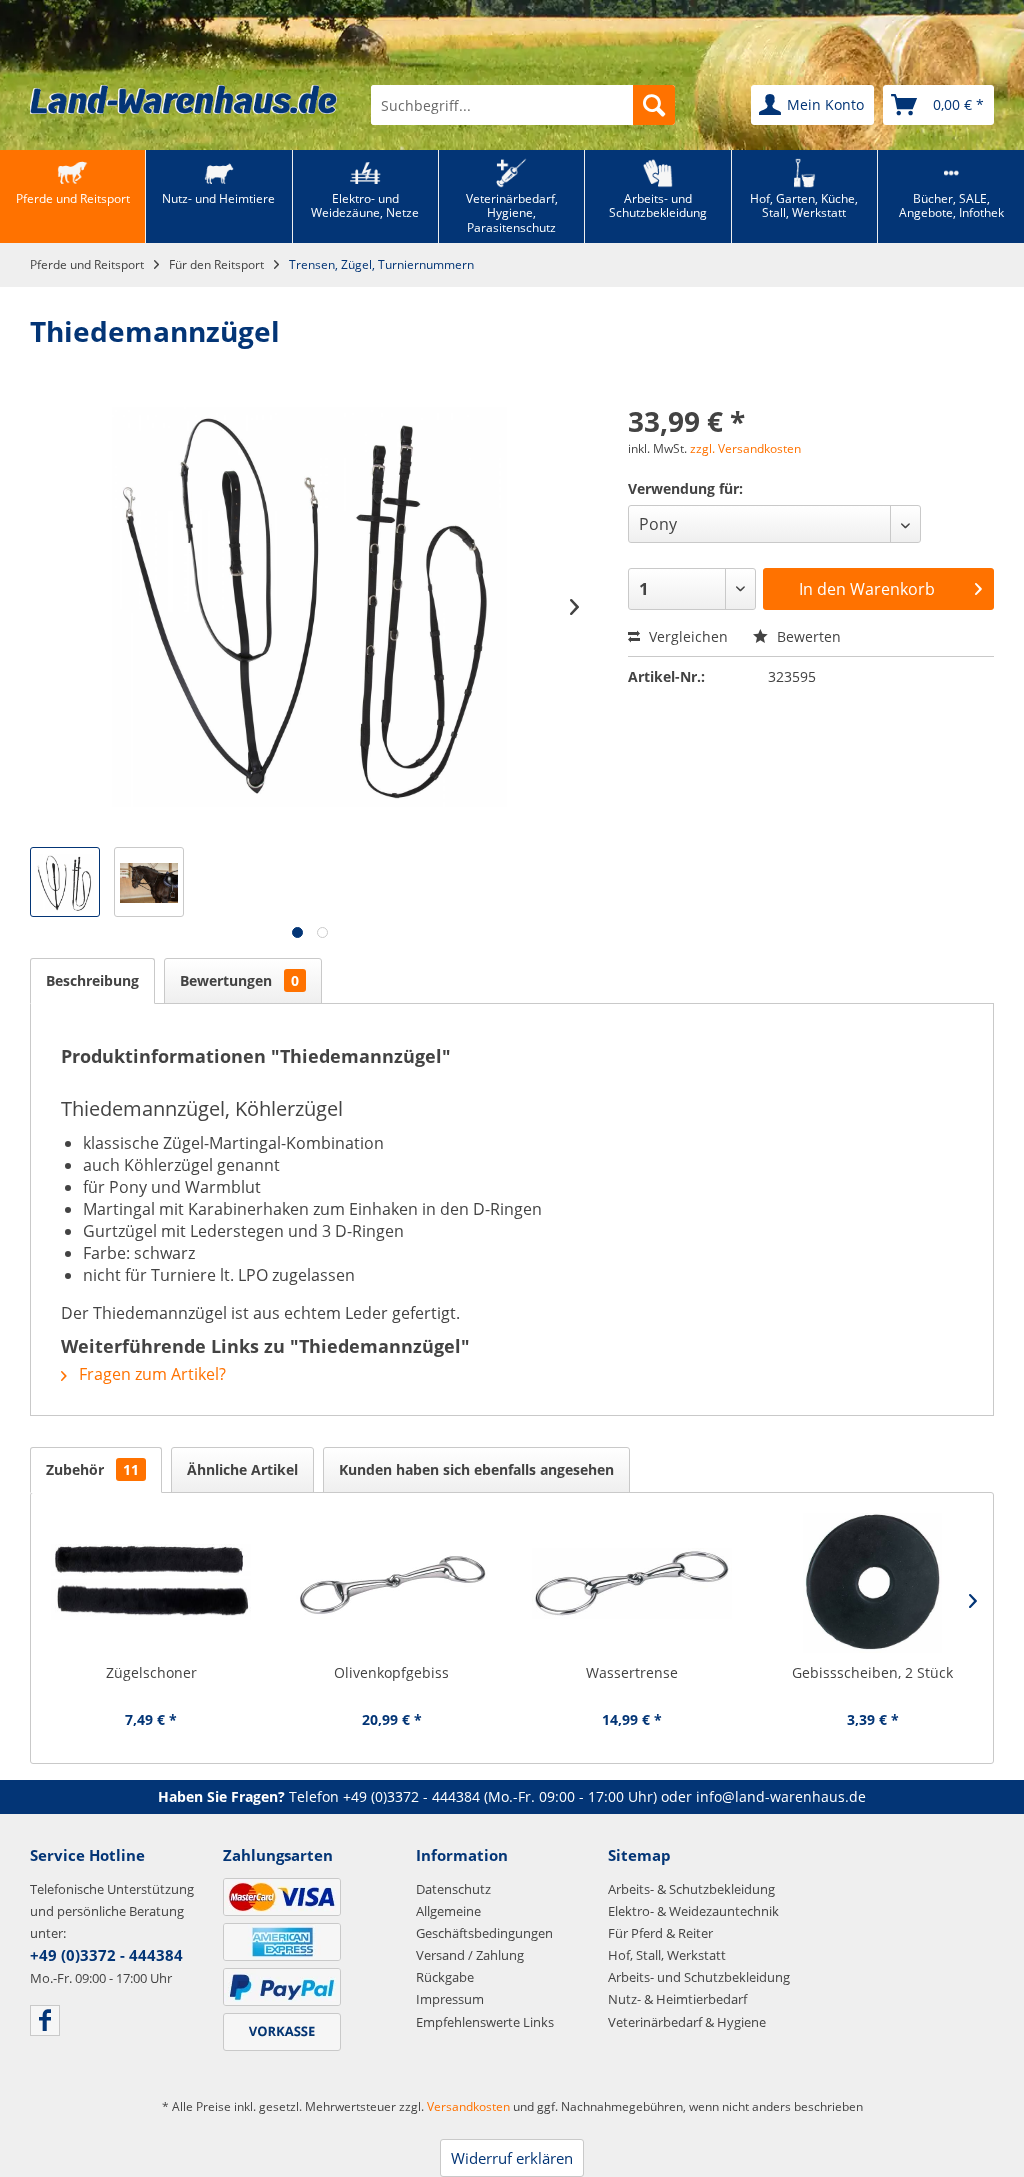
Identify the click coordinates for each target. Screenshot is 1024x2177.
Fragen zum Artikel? (150, 1374)
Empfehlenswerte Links (485, 2022)
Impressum (450, 1999)
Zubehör (92, 1469)
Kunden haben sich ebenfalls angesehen (476, 1469)
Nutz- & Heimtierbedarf (677, 1999)
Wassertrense (632, 1672)
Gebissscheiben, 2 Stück (872, 1672)
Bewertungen (239, 980)
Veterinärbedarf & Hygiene (687, 2022)
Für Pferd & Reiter (660, 1933)
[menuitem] (523, 105)
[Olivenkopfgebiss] (392, 1583)
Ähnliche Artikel (242, 1469)
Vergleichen (686, 636)
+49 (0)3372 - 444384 (411, 1796)
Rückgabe (445, 1977)
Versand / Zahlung (470, 1955)
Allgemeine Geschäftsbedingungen (484, 1922)
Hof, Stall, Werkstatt (667, 1955)
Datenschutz (453, 1889)
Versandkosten (468, 2106)
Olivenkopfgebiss (391, 1672)
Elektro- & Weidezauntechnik (693, 1911)
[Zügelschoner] (151, 1583)
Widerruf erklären (512, 2158)
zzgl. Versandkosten (745, 448)
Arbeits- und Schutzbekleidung (699, 1977)
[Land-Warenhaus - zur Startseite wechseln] (183, 99)
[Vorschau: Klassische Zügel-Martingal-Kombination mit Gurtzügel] (65, 882)
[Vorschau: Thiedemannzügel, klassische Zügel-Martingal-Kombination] (149, 882)
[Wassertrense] (632, 1583)
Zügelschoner (151, 1672)
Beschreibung (92, 980)
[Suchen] (654, 105)
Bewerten (807, 636)
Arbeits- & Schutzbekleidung (691, 1889)
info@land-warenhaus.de (781, 1796)
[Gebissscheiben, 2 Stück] (873, 1583)
